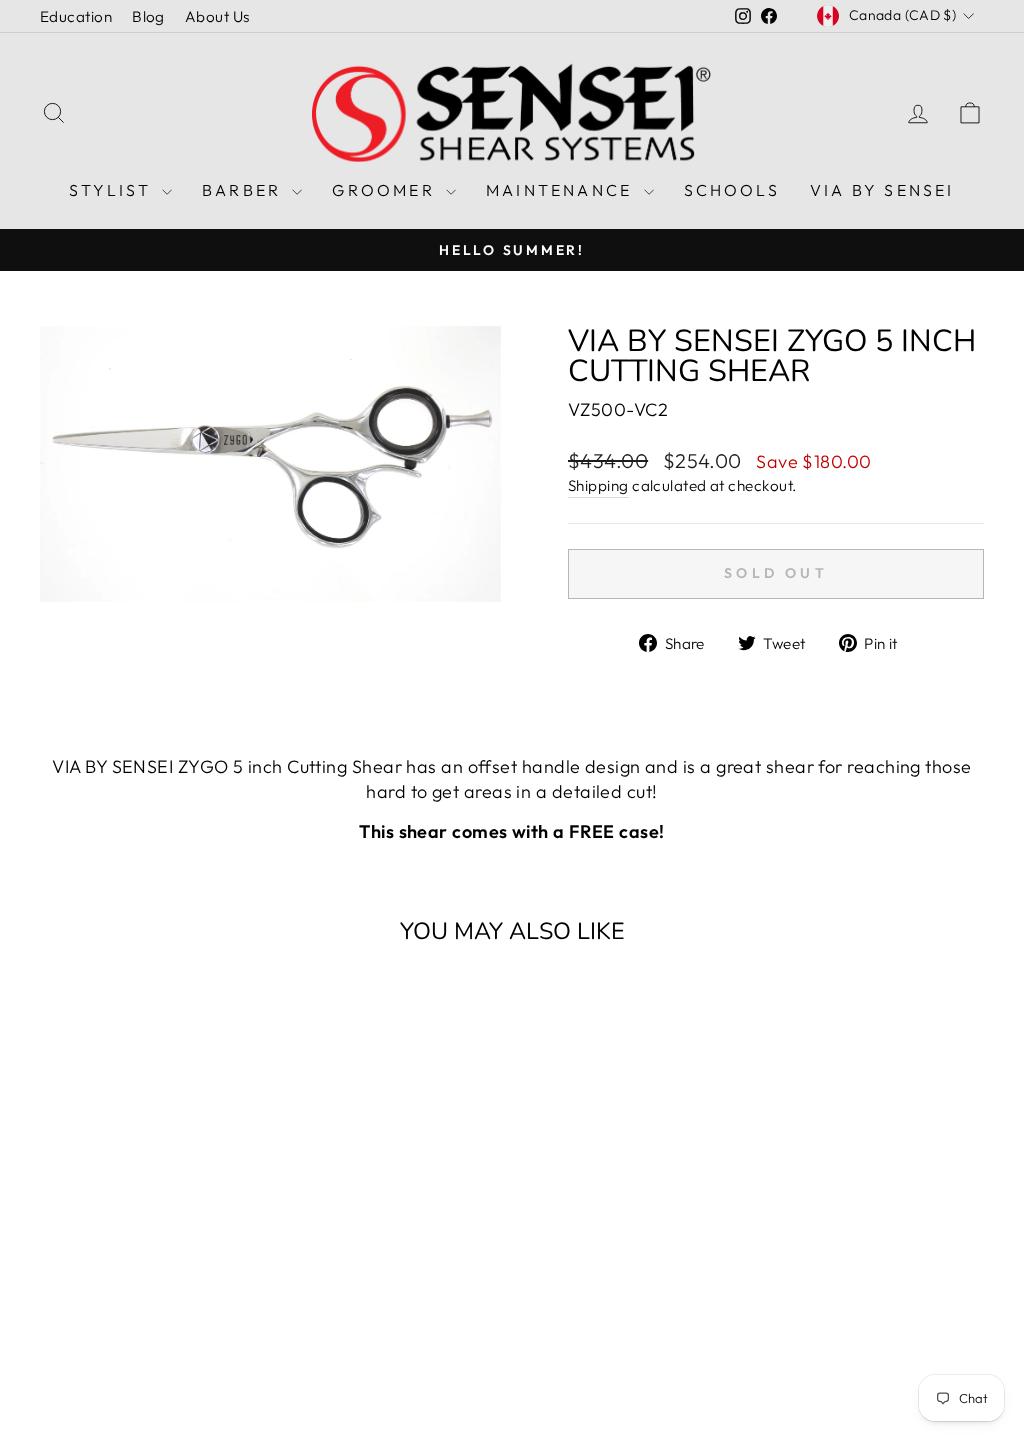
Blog (148, 16)
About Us (217, 16)
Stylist (113, 190)
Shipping (598, 485)
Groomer (386, 190)
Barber (244, 190)
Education (76, 16)
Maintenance (562, 190)
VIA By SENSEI (882, 190)
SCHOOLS (732, 190)
